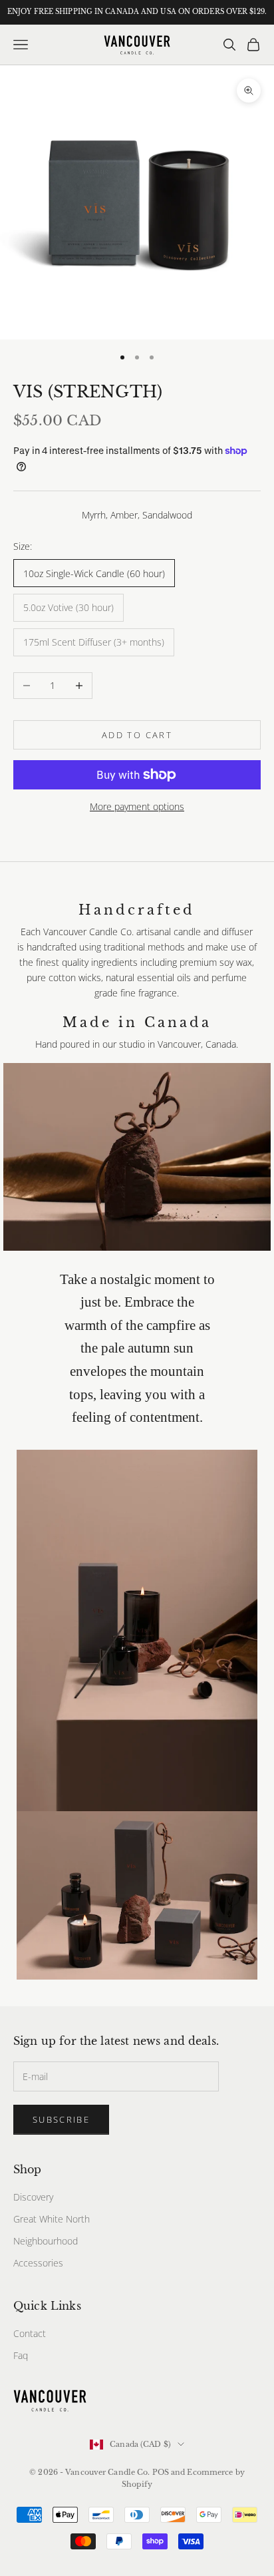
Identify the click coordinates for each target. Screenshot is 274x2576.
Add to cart (137, 735)
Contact (30, 2333)
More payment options (137, 806)
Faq (21, 2355)
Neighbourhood (46, 2241)
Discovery (33, 2197)
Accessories (38, 2263)
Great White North (52, 2219)
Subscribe (61, 2119)
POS (161, 2472)
